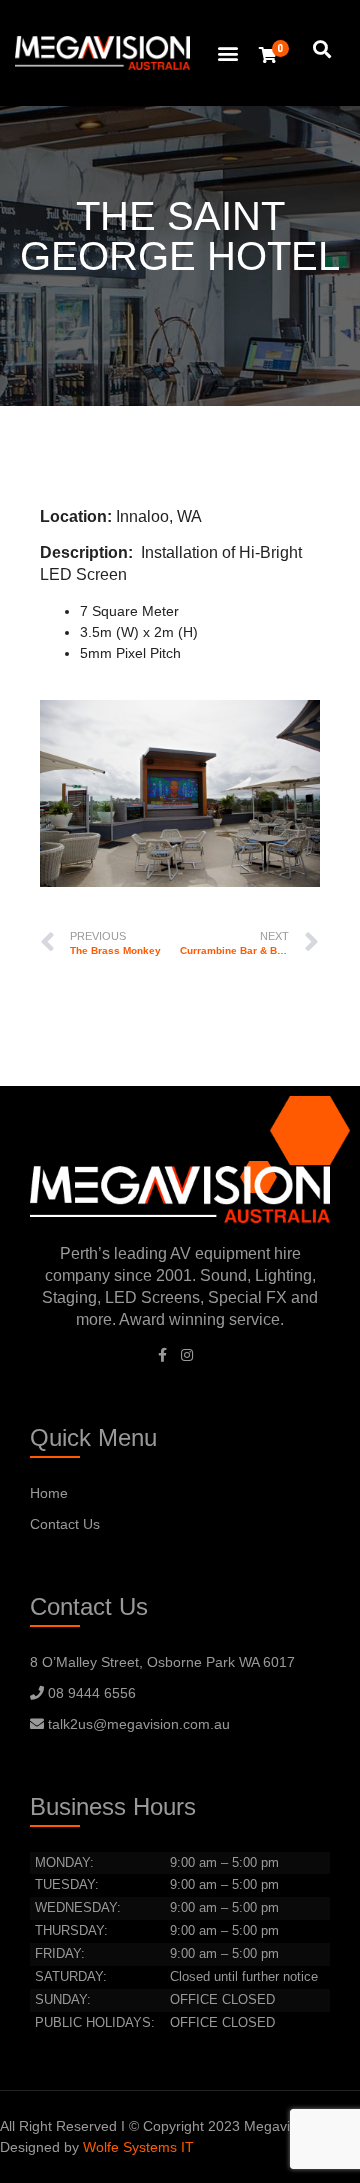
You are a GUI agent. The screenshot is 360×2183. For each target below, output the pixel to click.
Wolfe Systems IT (138, 2147)
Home (49, 1493)
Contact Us (65, 1524)
